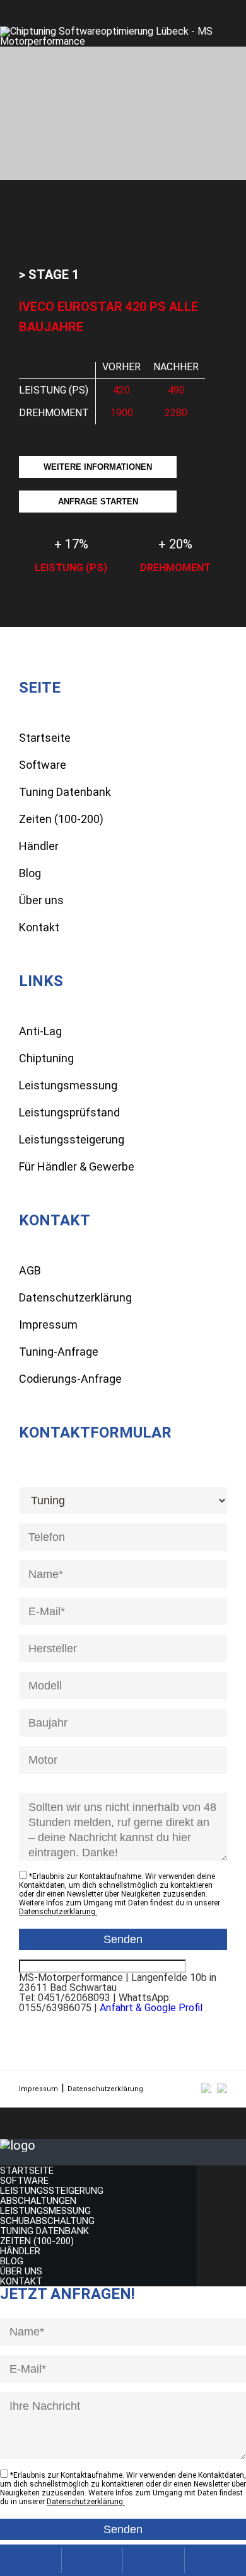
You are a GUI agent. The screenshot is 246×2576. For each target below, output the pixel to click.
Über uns (41, 900)
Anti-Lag (40, 1031)
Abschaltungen (38, 2201)
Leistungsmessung (68, 1085)
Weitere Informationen (98, 467)
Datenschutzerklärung (75, 1297)
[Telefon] (31, 2560)
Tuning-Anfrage (59, 1352)
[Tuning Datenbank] (154, 2560)
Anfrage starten (98, 502)
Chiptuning (46, 1058)
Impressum (48, 1325)
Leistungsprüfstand (69, 1112)
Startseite (45, 738)
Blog (30, 873)
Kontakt (39, 927)
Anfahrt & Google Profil (151, 2008)
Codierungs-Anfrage (70, 1379)
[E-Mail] (93, 2560)
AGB (30, 1270)
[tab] (49, 275)
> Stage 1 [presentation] (49, 275)
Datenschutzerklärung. (58, 1912)
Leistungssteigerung (72, 1139)
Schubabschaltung (47, 2221)
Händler (39, 846)
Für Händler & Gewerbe (77, 1166)
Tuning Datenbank (65, 792)
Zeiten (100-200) (61, 819)
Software (43, 765)
